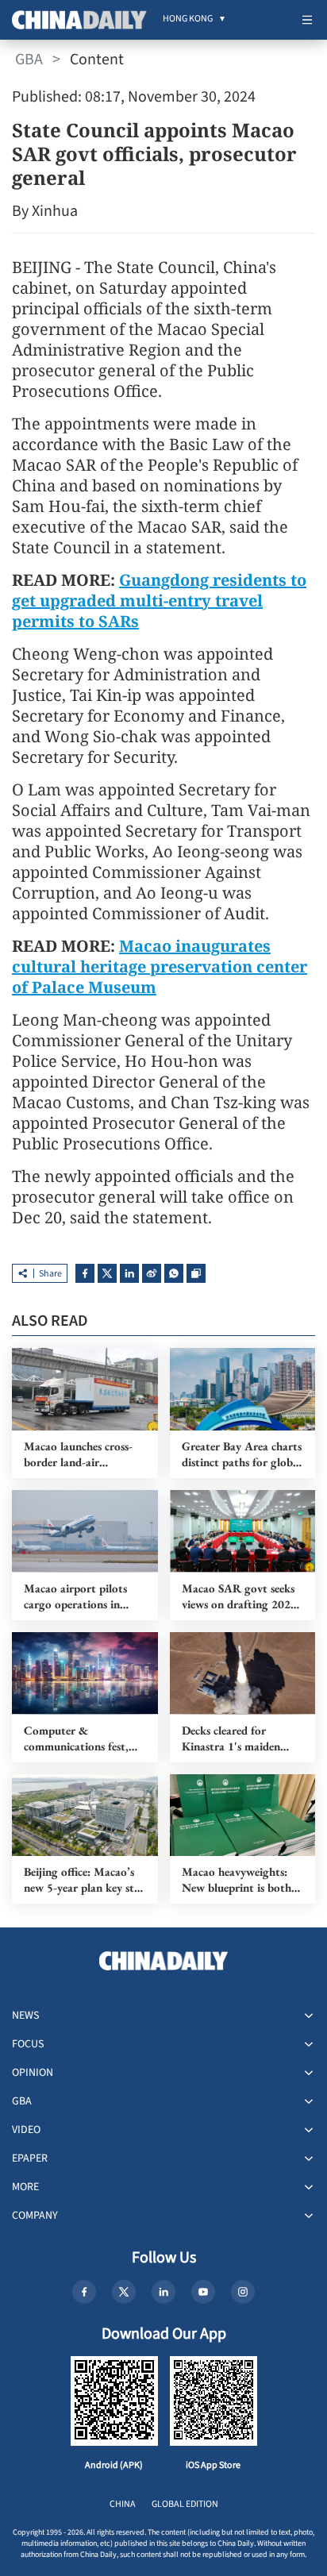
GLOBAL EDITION (185, 2504)
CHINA (123, 2504)
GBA (29, 60)
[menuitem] (188, 20)
